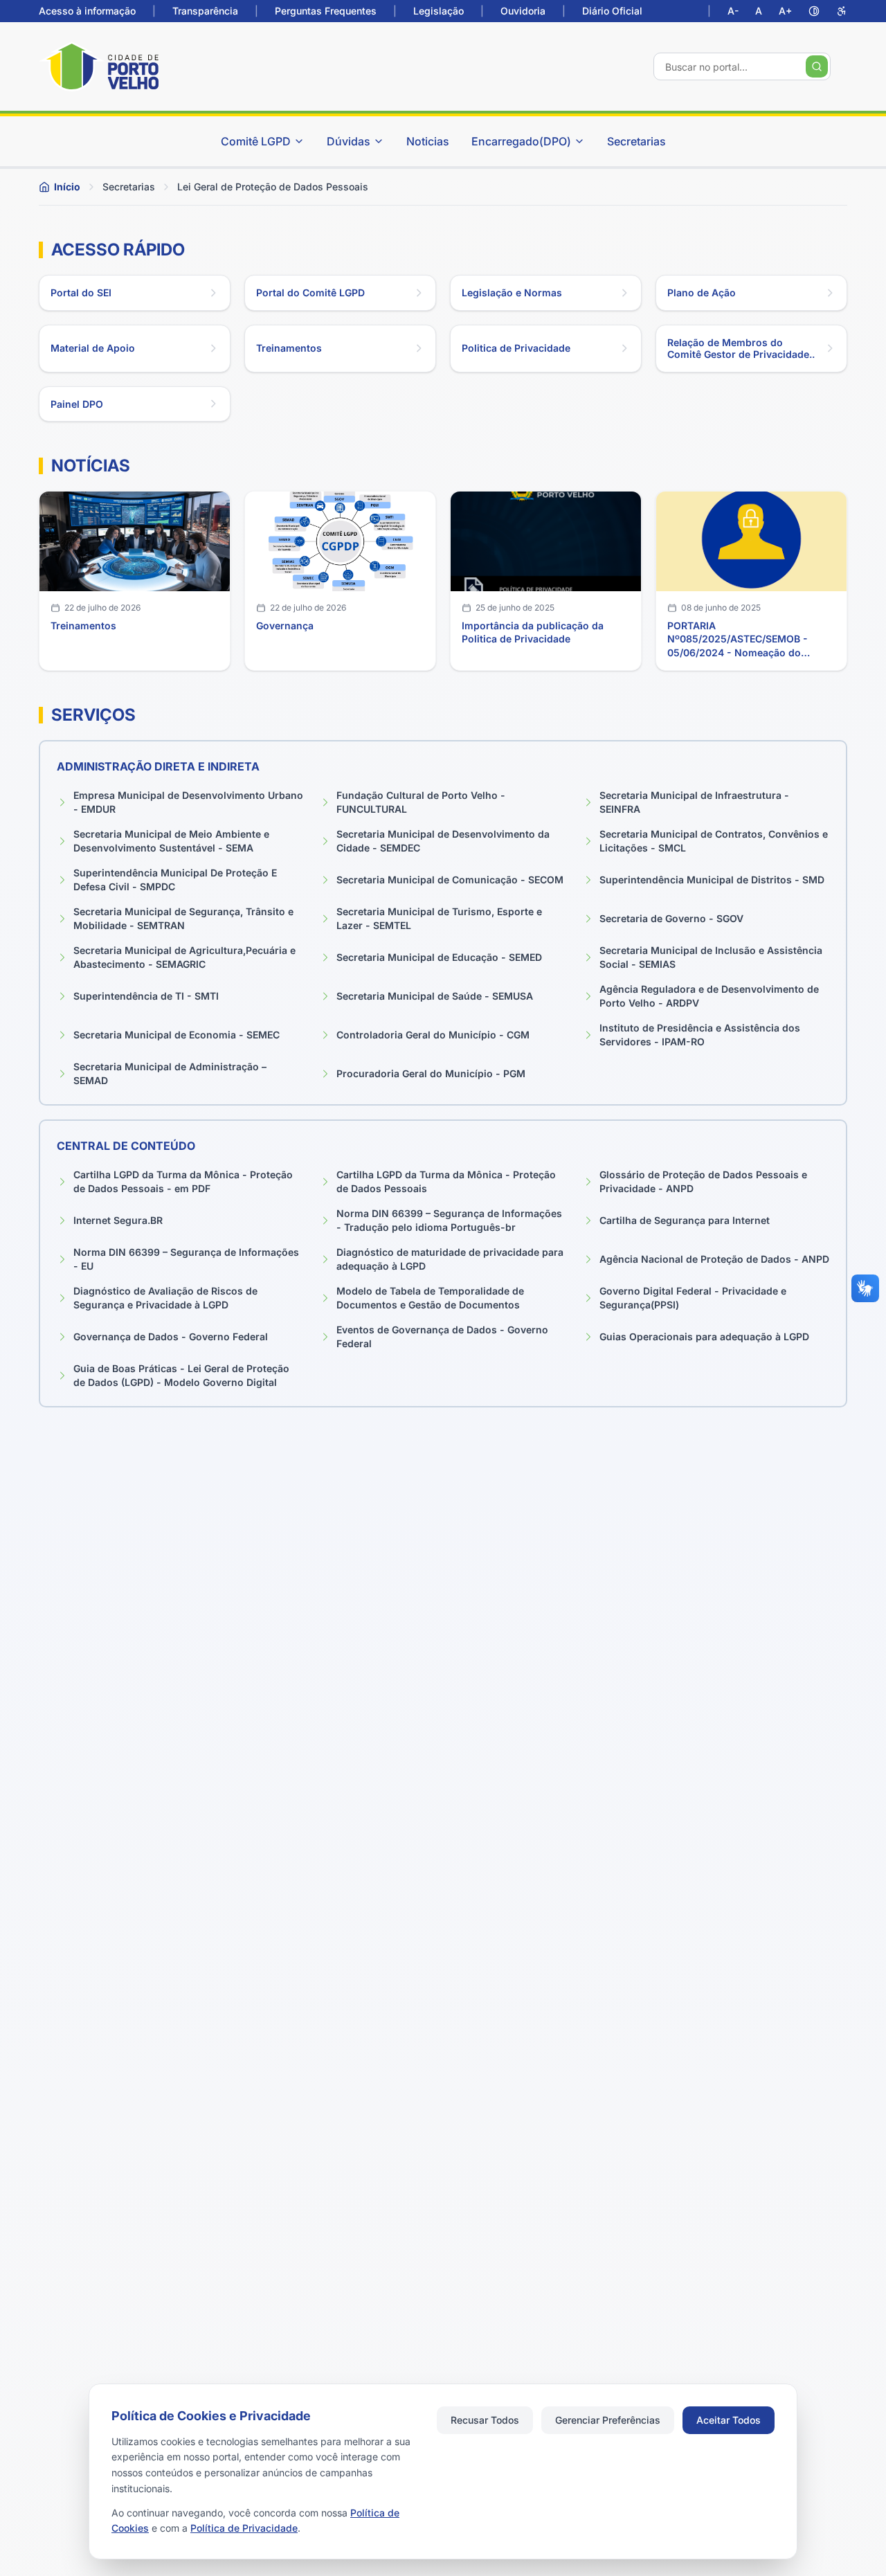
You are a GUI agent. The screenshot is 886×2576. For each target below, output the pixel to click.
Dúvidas (349, 141)
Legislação (439, 11)
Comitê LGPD (256, 141)
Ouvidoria (523, 11)
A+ (785, 11)
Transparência (205, 11)
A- (733, 11)
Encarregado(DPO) (521, 141)
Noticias (428, 141)
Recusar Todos (485, 2420)
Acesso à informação (87, 11)
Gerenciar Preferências (608, 2420)
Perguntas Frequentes (326, 11)
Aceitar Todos (729, 2420)
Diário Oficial (612, 11)
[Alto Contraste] (814, 11)
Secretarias (636, 141)
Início (67, 187)
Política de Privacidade (244, 2528)
